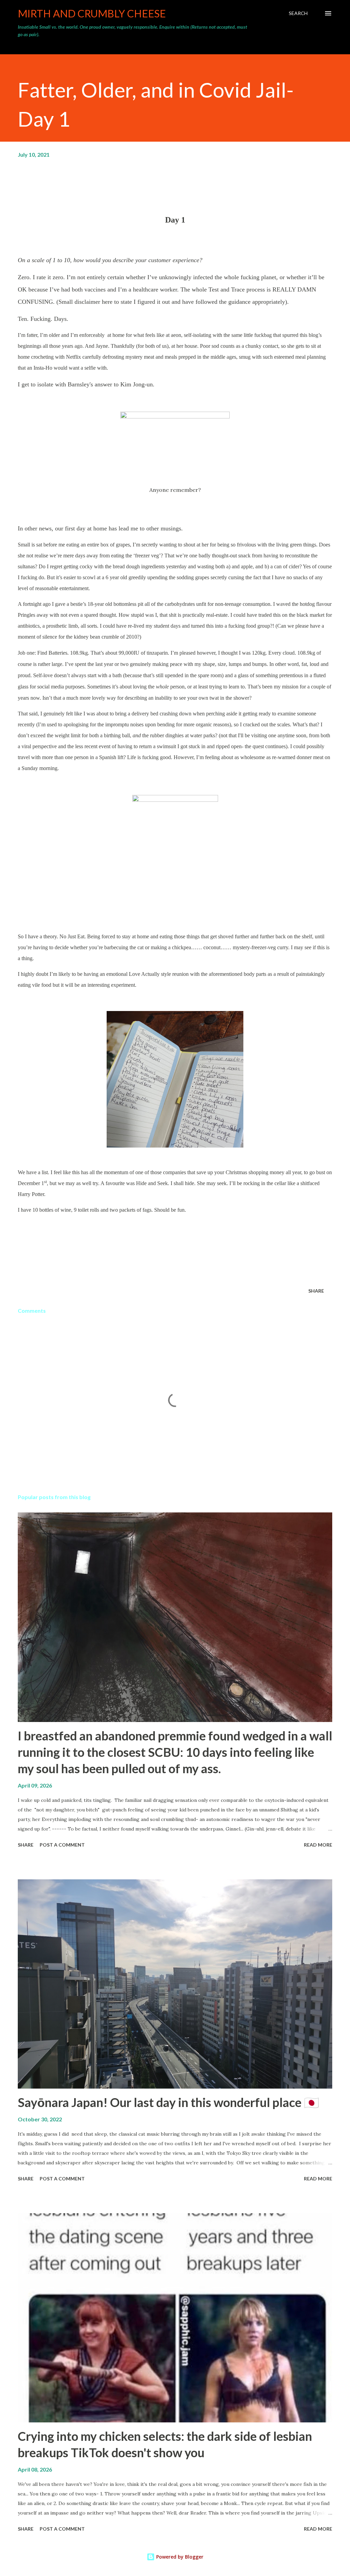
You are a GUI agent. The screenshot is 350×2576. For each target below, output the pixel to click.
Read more (318, 1845)
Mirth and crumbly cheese (92, 13)
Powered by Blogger (179, 2557)
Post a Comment (62, 1845)
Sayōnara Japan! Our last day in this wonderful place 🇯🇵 (169, 2102)
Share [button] (316, 1291)
